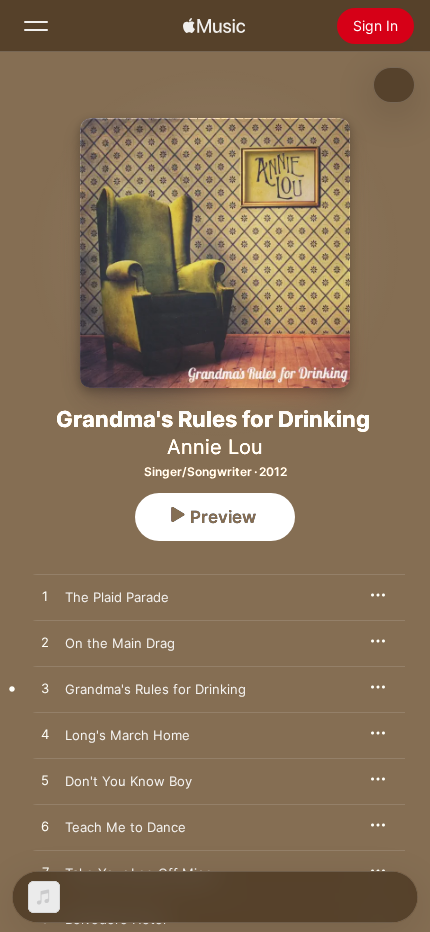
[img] (214, 26)
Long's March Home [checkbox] (127, 735)
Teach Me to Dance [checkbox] (125, 827)
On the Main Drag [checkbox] (120, 643)
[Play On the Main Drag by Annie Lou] (45, 643)
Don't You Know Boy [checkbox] (128, 781)
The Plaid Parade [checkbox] (117, 597)
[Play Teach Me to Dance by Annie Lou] (45, 827)
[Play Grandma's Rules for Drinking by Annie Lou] (45, 689)
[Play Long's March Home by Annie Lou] (45, 735)
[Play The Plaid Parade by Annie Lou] (45, 597)
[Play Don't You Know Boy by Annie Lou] (45, 781)
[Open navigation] (36, 26)
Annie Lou (215, 447)
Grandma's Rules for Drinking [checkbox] (155, 689)
